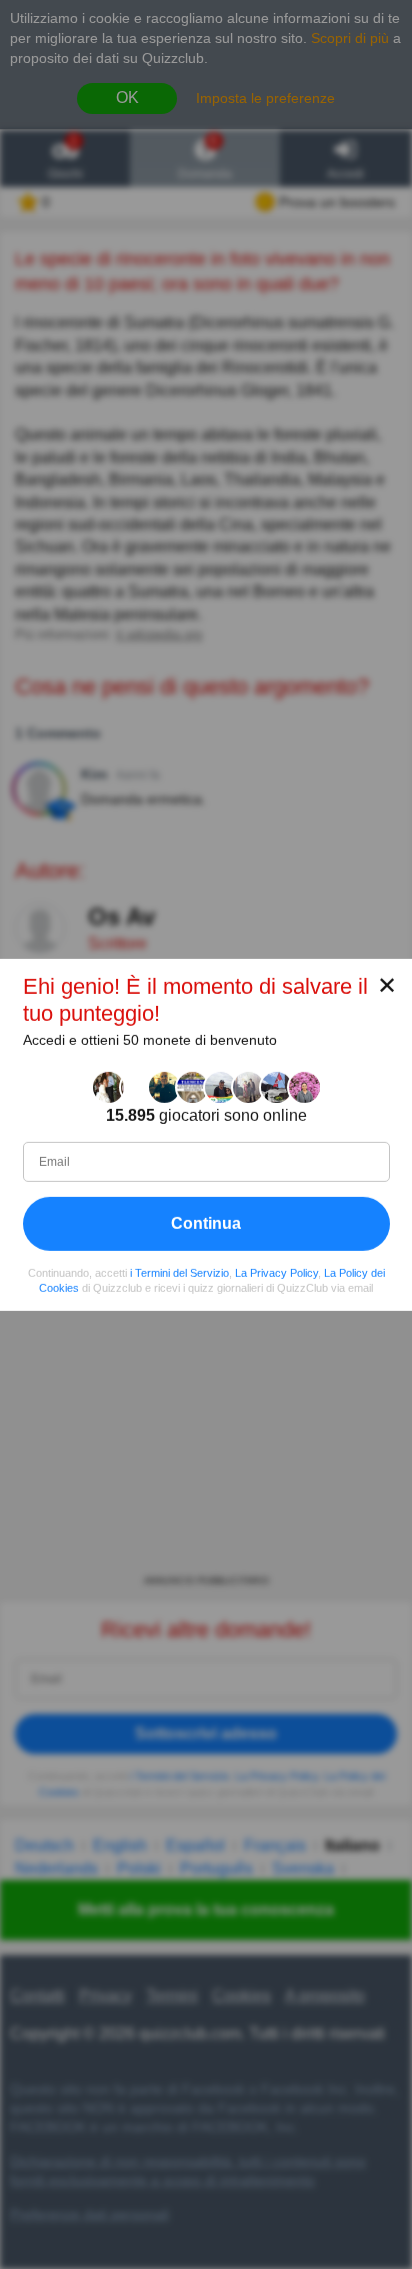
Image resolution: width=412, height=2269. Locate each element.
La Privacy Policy (276, 1272)
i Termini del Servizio (179, 1272)
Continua (206, 1222)
